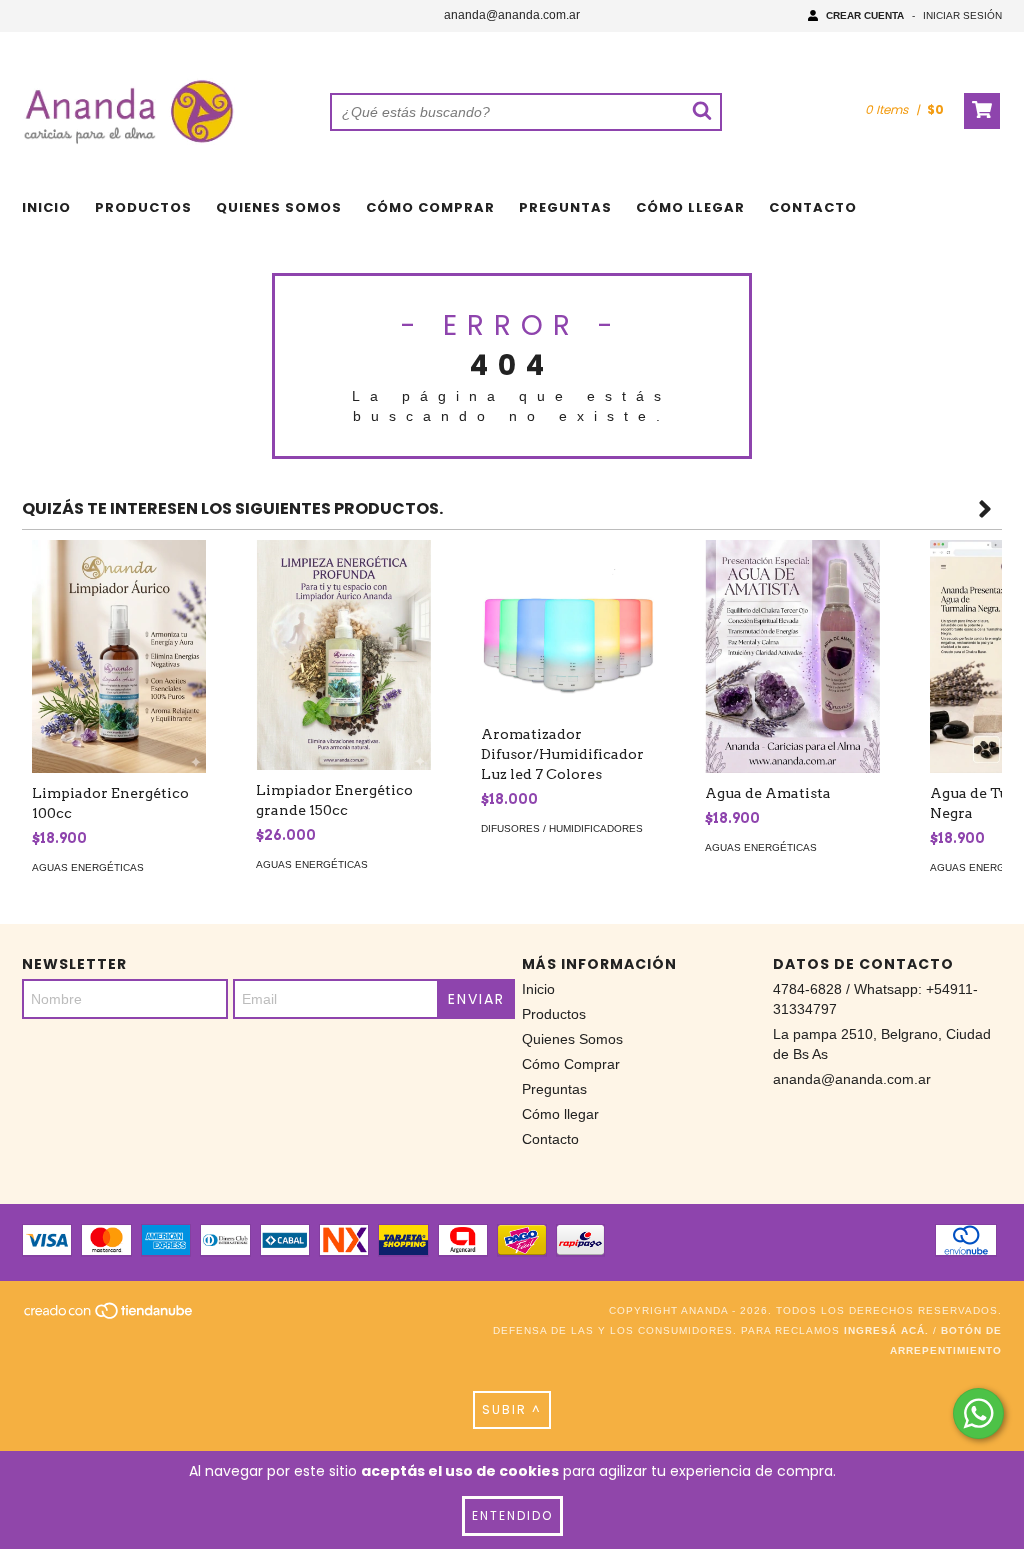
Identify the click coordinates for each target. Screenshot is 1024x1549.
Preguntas (565, 207)
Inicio (46, 207)
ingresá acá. (886, 1330)
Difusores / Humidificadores (562, 828)
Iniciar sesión (962, 15)
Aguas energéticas (88, 867)
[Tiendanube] (109, 1316)
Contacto (813, 207)
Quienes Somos (279, 207)
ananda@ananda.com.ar (512, 15)
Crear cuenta (865, 15)
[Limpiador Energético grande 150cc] (343, 655)
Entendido (512, 1515)
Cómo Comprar (430, 207)
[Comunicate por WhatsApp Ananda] (978, 1413)
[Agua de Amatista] (792, 656)
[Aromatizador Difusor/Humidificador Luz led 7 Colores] (568, 627)
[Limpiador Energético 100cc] (119, 656)
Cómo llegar (690, 207)
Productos (143, 207)
